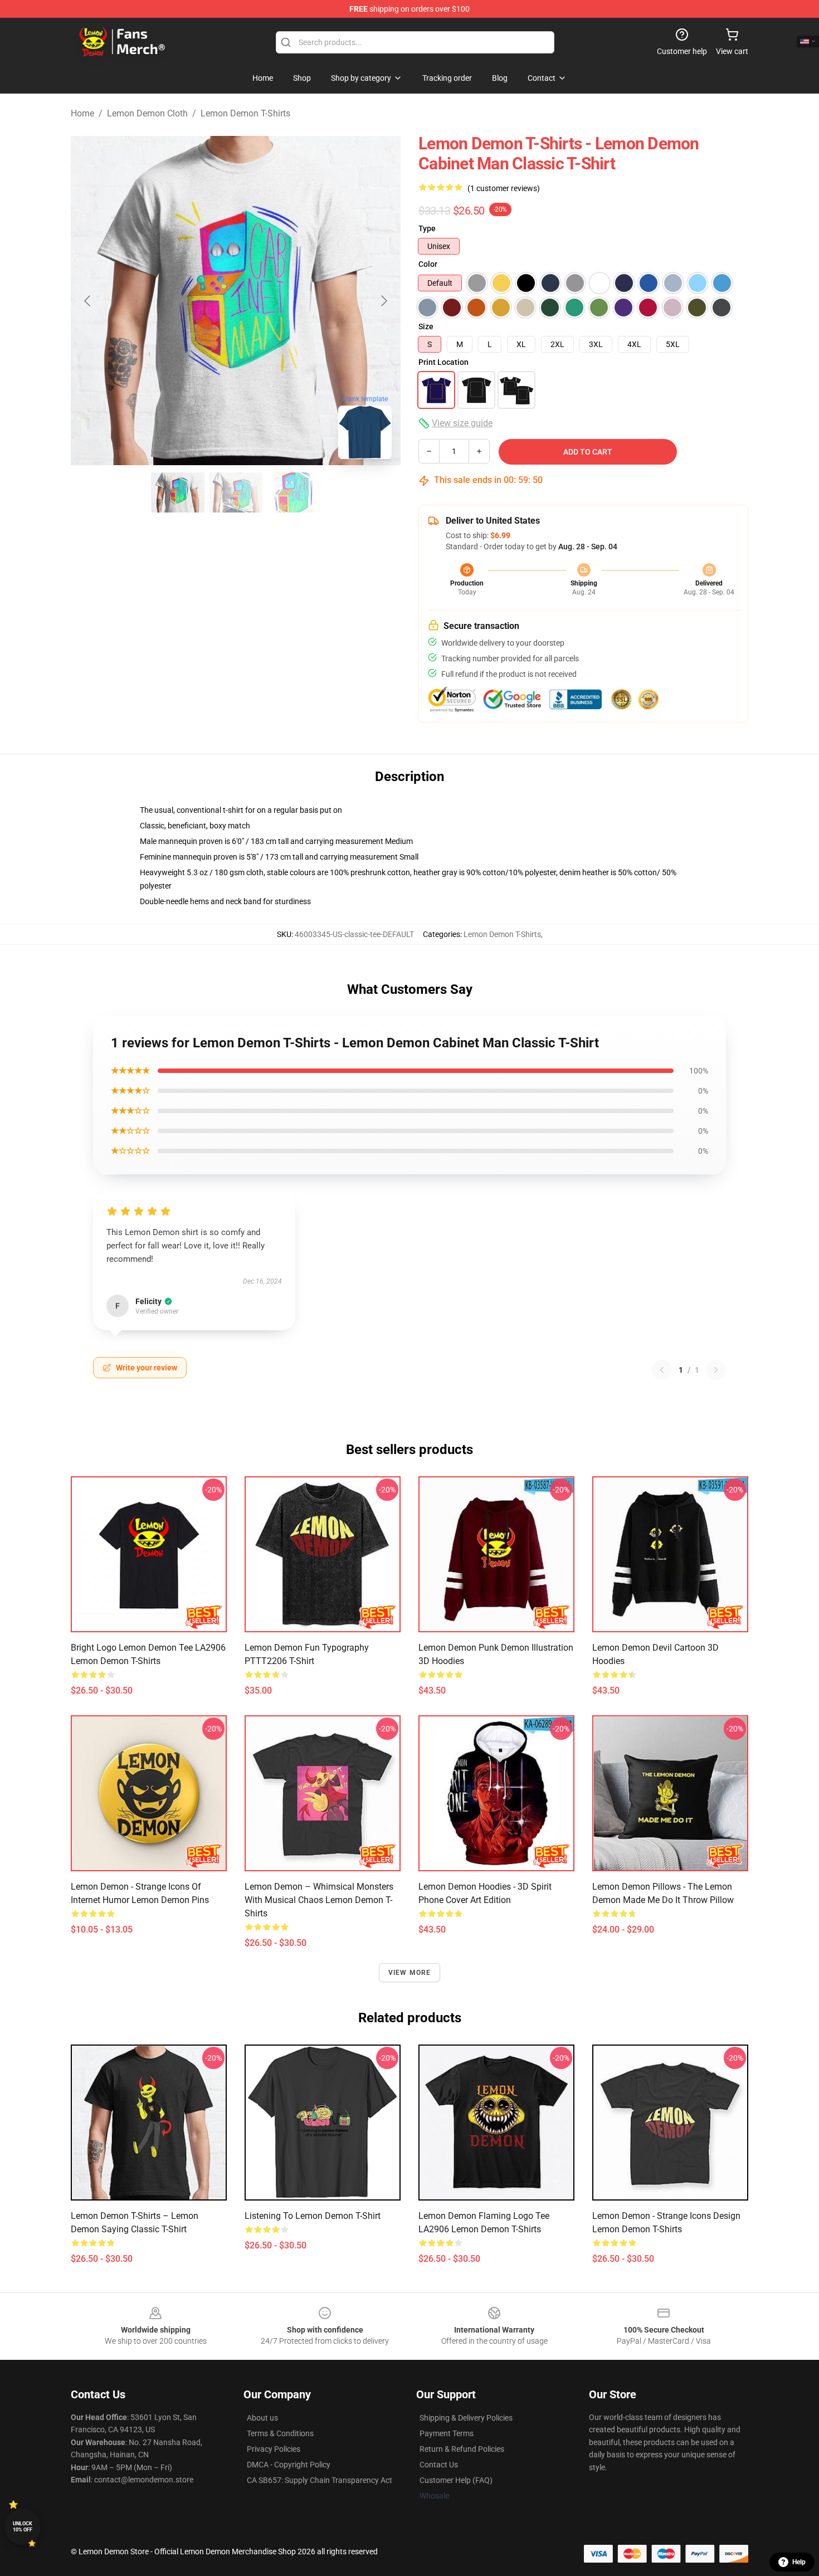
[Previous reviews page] (662, 1370)
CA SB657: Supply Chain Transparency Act (320, 2480)
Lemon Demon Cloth (147, 113)
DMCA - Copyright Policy (289, 2465)
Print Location (443, 362)
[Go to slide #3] (294, 492)
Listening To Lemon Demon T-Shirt (313, 2216)
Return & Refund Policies (462, 2449)
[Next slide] (383, 301)
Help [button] (799, 2562)
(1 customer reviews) (504, 188)
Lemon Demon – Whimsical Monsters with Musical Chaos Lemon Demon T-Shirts (319, 1900)
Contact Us (439, 2465)
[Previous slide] (88, 301)
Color (428, 264)
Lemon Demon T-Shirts (245, 113)
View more (410, 1973)
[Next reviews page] (716, 1370)
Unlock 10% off (23, 2527)
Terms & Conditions (280, 2433)
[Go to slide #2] (236, 492)
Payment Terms (447, 2433)
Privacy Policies (274, 2449)
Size (426, 326)
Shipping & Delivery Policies (466, 2418)
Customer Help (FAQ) (456, 2480)
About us (262, 2418)
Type (427, 228)
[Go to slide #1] (178, 492)
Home (82, 113)
